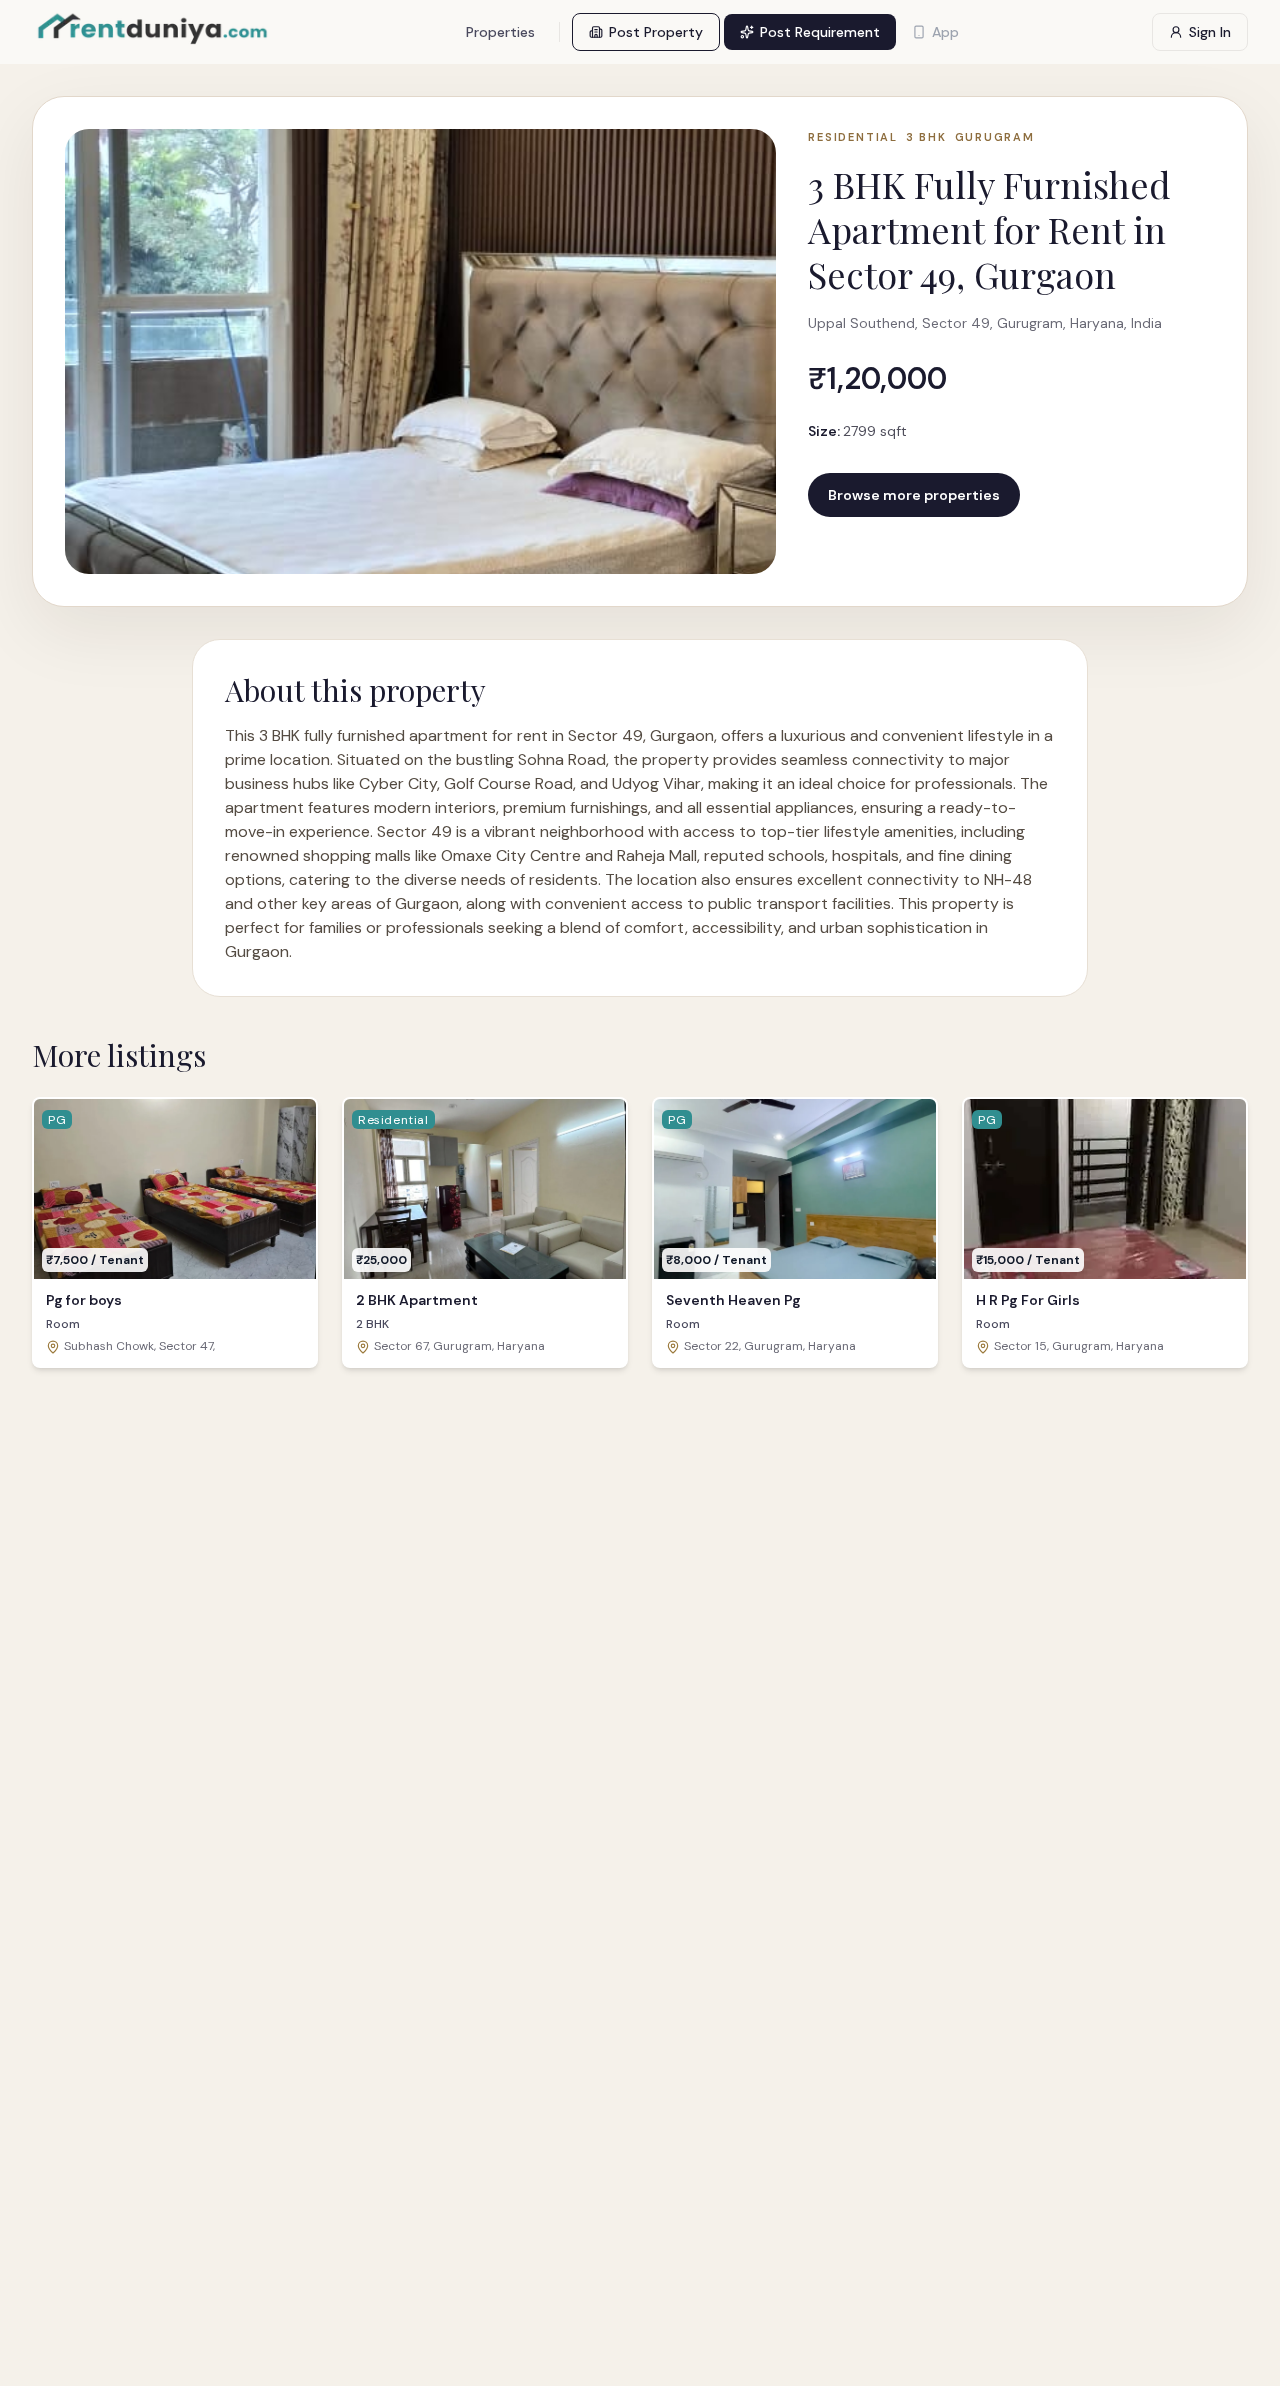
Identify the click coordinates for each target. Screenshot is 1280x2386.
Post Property (656, 32)
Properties (500, 32)
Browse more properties (914, 495)
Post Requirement (820, 32)
